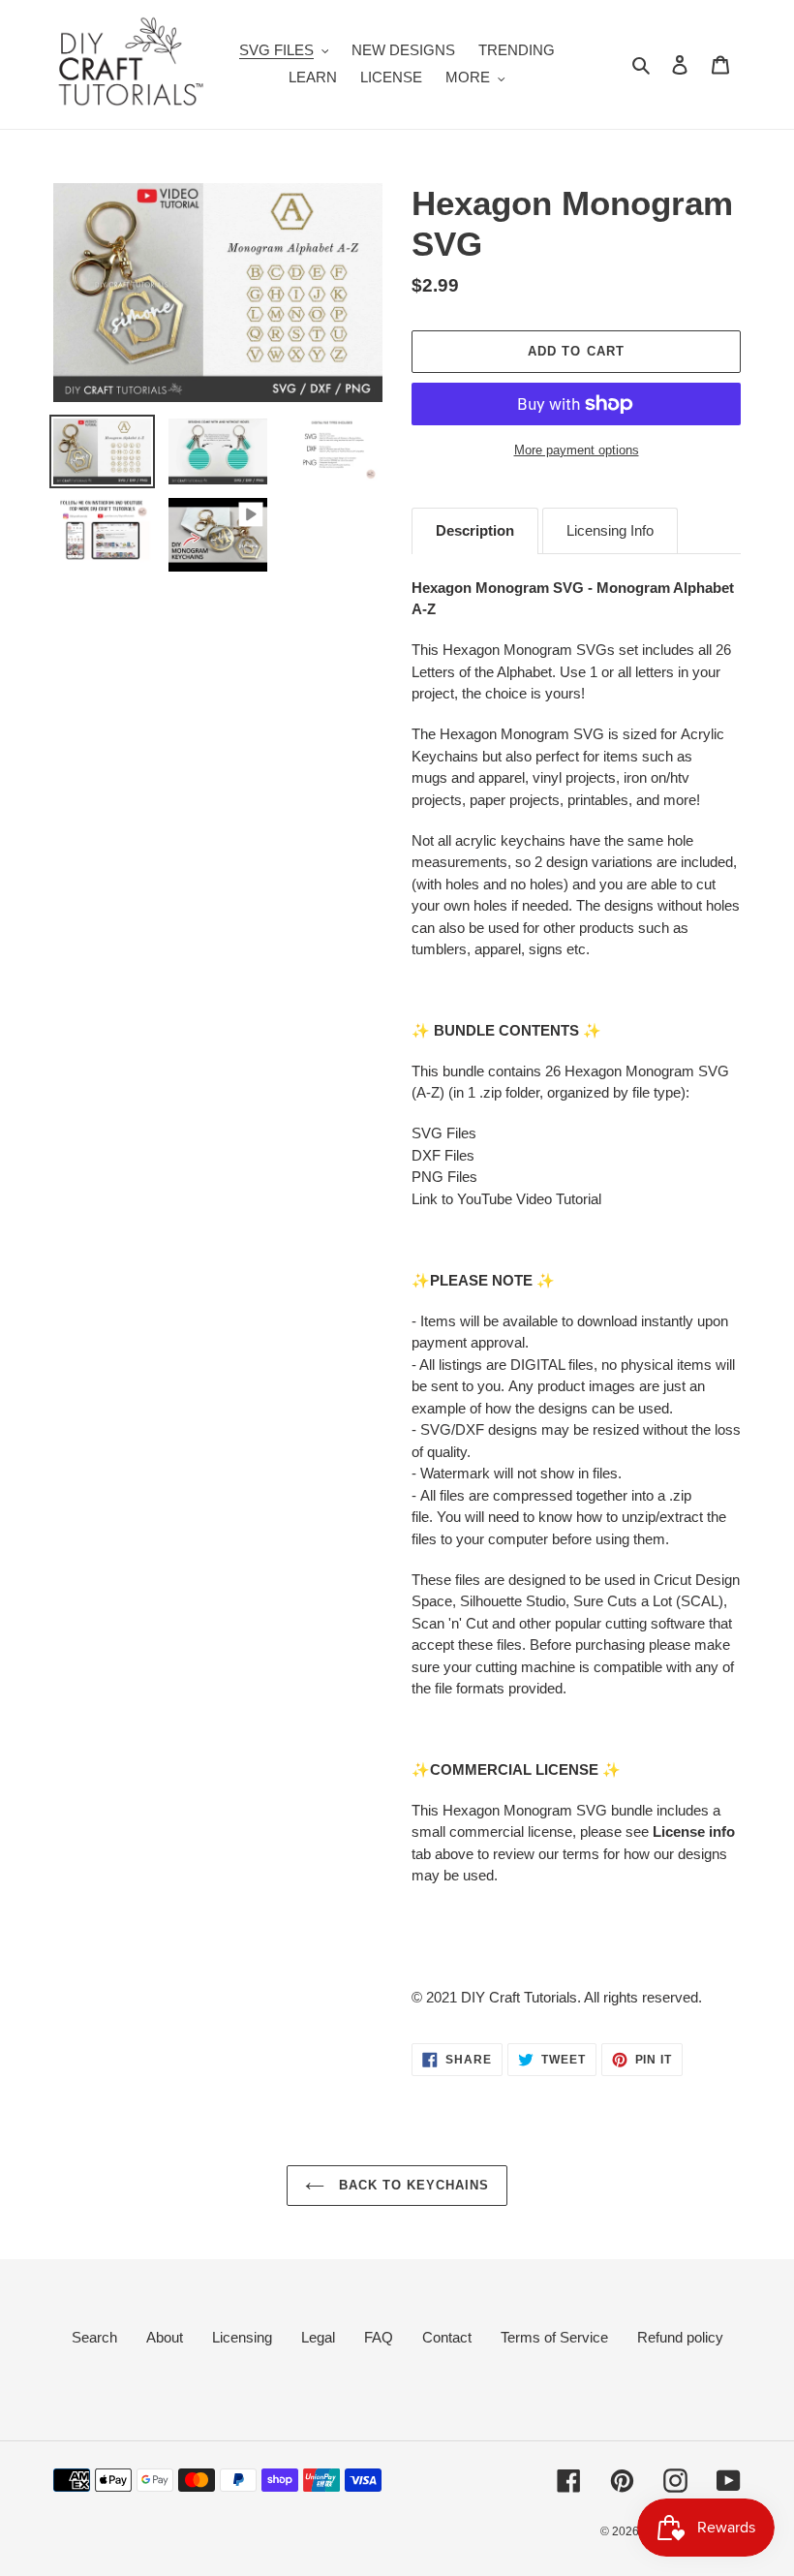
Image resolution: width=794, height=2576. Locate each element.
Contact (447, 2337)
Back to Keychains (412, 2185)
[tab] (475, 531)
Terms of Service (554, 2337)
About (165, 2337)
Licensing (242, 2337)
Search (94, 2337)
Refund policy (680, 2337)
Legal (318, 2337)
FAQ (379, 2337)
